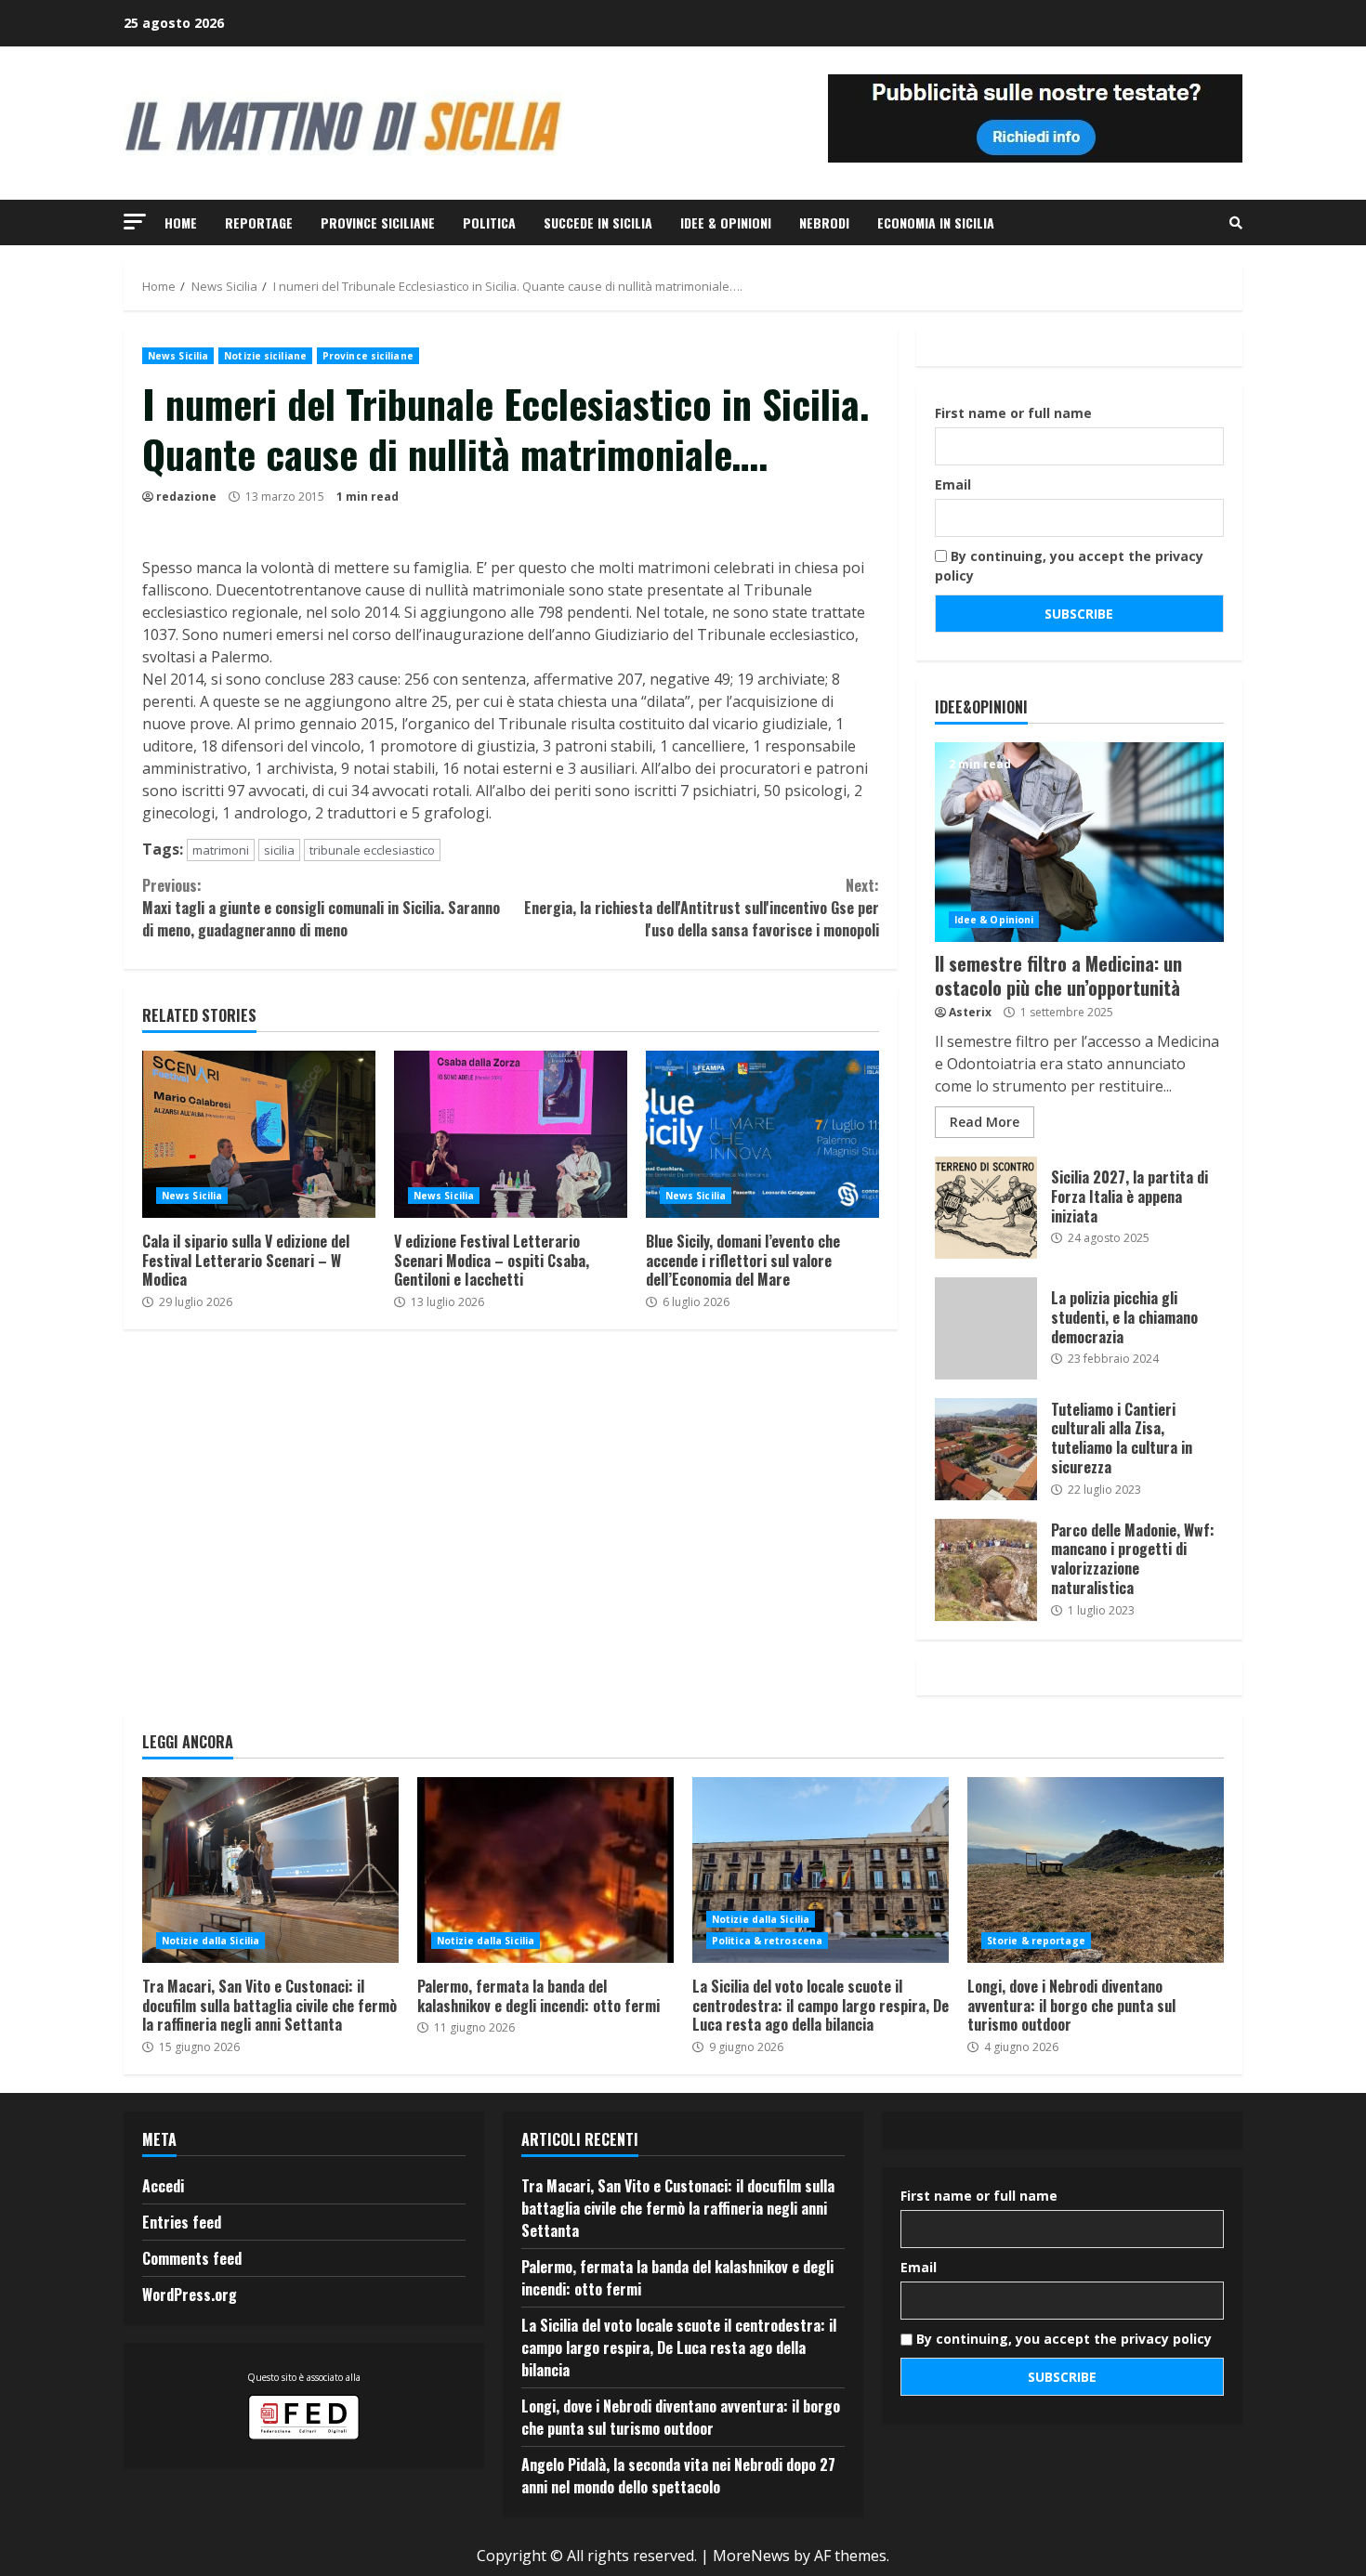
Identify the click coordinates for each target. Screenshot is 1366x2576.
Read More (985, 1122)
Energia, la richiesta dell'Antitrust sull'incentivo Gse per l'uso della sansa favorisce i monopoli (701, 908)
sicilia (279, 850)
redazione (186, 497)
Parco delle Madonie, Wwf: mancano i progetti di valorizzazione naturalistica (986, 1570)
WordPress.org (190, 2295)
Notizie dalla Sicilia (210, 1941)
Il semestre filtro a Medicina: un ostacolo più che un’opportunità (1079, 842)
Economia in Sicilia (936, 222)
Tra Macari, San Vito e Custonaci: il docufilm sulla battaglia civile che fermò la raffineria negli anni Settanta (270, 1870)
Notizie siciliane (265, 356)
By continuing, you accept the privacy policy (1069, 566)
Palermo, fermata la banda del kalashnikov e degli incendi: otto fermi (545, 1870)
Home (181, 222)
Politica (489, 222)
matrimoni (221, 850)
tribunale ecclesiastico (372, 850)
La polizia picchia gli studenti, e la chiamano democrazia (986, 1328)
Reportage (259, 222)
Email (953, 484)
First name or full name (1013, 413)
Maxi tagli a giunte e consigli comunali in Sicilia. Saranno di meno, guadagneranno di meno (321, 908)
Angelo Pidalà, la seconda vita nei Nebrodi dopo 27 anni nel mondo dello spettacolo (678, 2476)
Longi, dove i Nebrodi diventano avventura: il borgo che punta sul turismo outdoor (1096, 1870)
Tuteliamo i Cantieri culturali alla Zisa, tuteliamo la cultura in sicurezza (986, 1449)
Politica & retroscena (767, 1941)
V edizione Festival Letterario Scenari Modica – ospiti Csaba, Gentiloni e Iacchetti (511, 1134)
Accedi (163, 2186)
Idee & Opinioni (726, 222)
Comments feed (192, 2258)
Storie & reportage (1036, 1941)
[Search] (1236, 223)
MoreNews (751, 2556)
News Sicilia (178, 356)
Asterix (970, 1012)
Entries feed (182, 2222)
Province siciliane (378, 222)
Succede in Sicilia (598, 222)
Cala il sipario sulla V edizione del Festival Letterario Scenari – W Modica (259, 1134)
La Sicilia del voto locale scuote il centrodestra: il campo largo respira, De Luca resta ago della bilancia (821, 1870)
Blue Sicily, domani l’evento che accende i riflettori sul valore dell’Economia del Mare (762, 1134)
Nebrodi (824, 222)
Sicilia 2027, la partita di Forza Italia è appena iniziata (986, 1208)
